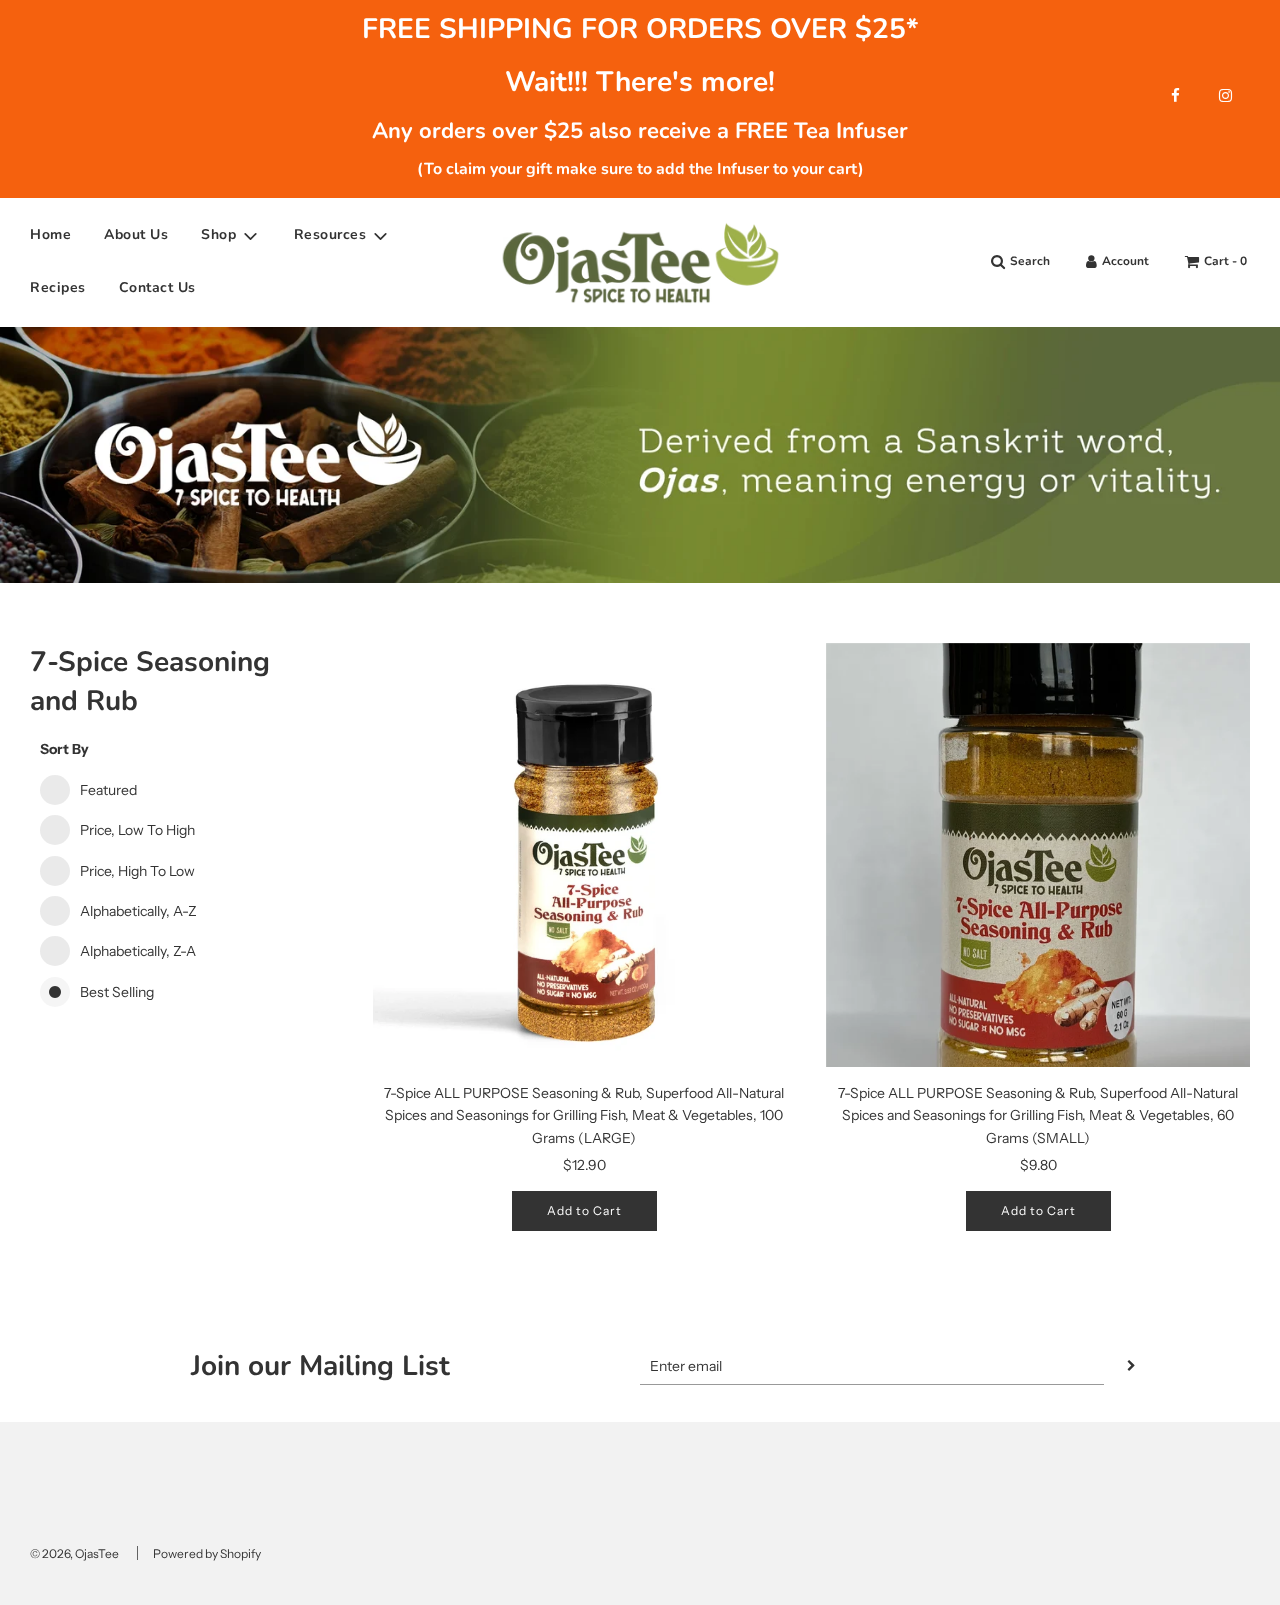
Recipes (58, 287)
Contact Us (157, 287)
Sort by (64, 749)
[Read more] (1175, 96)
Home (50, 235)
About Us (136, 235)
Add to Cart (584, 1210)
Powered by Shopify (207, 1553)
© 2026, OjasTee (74, 1553)
